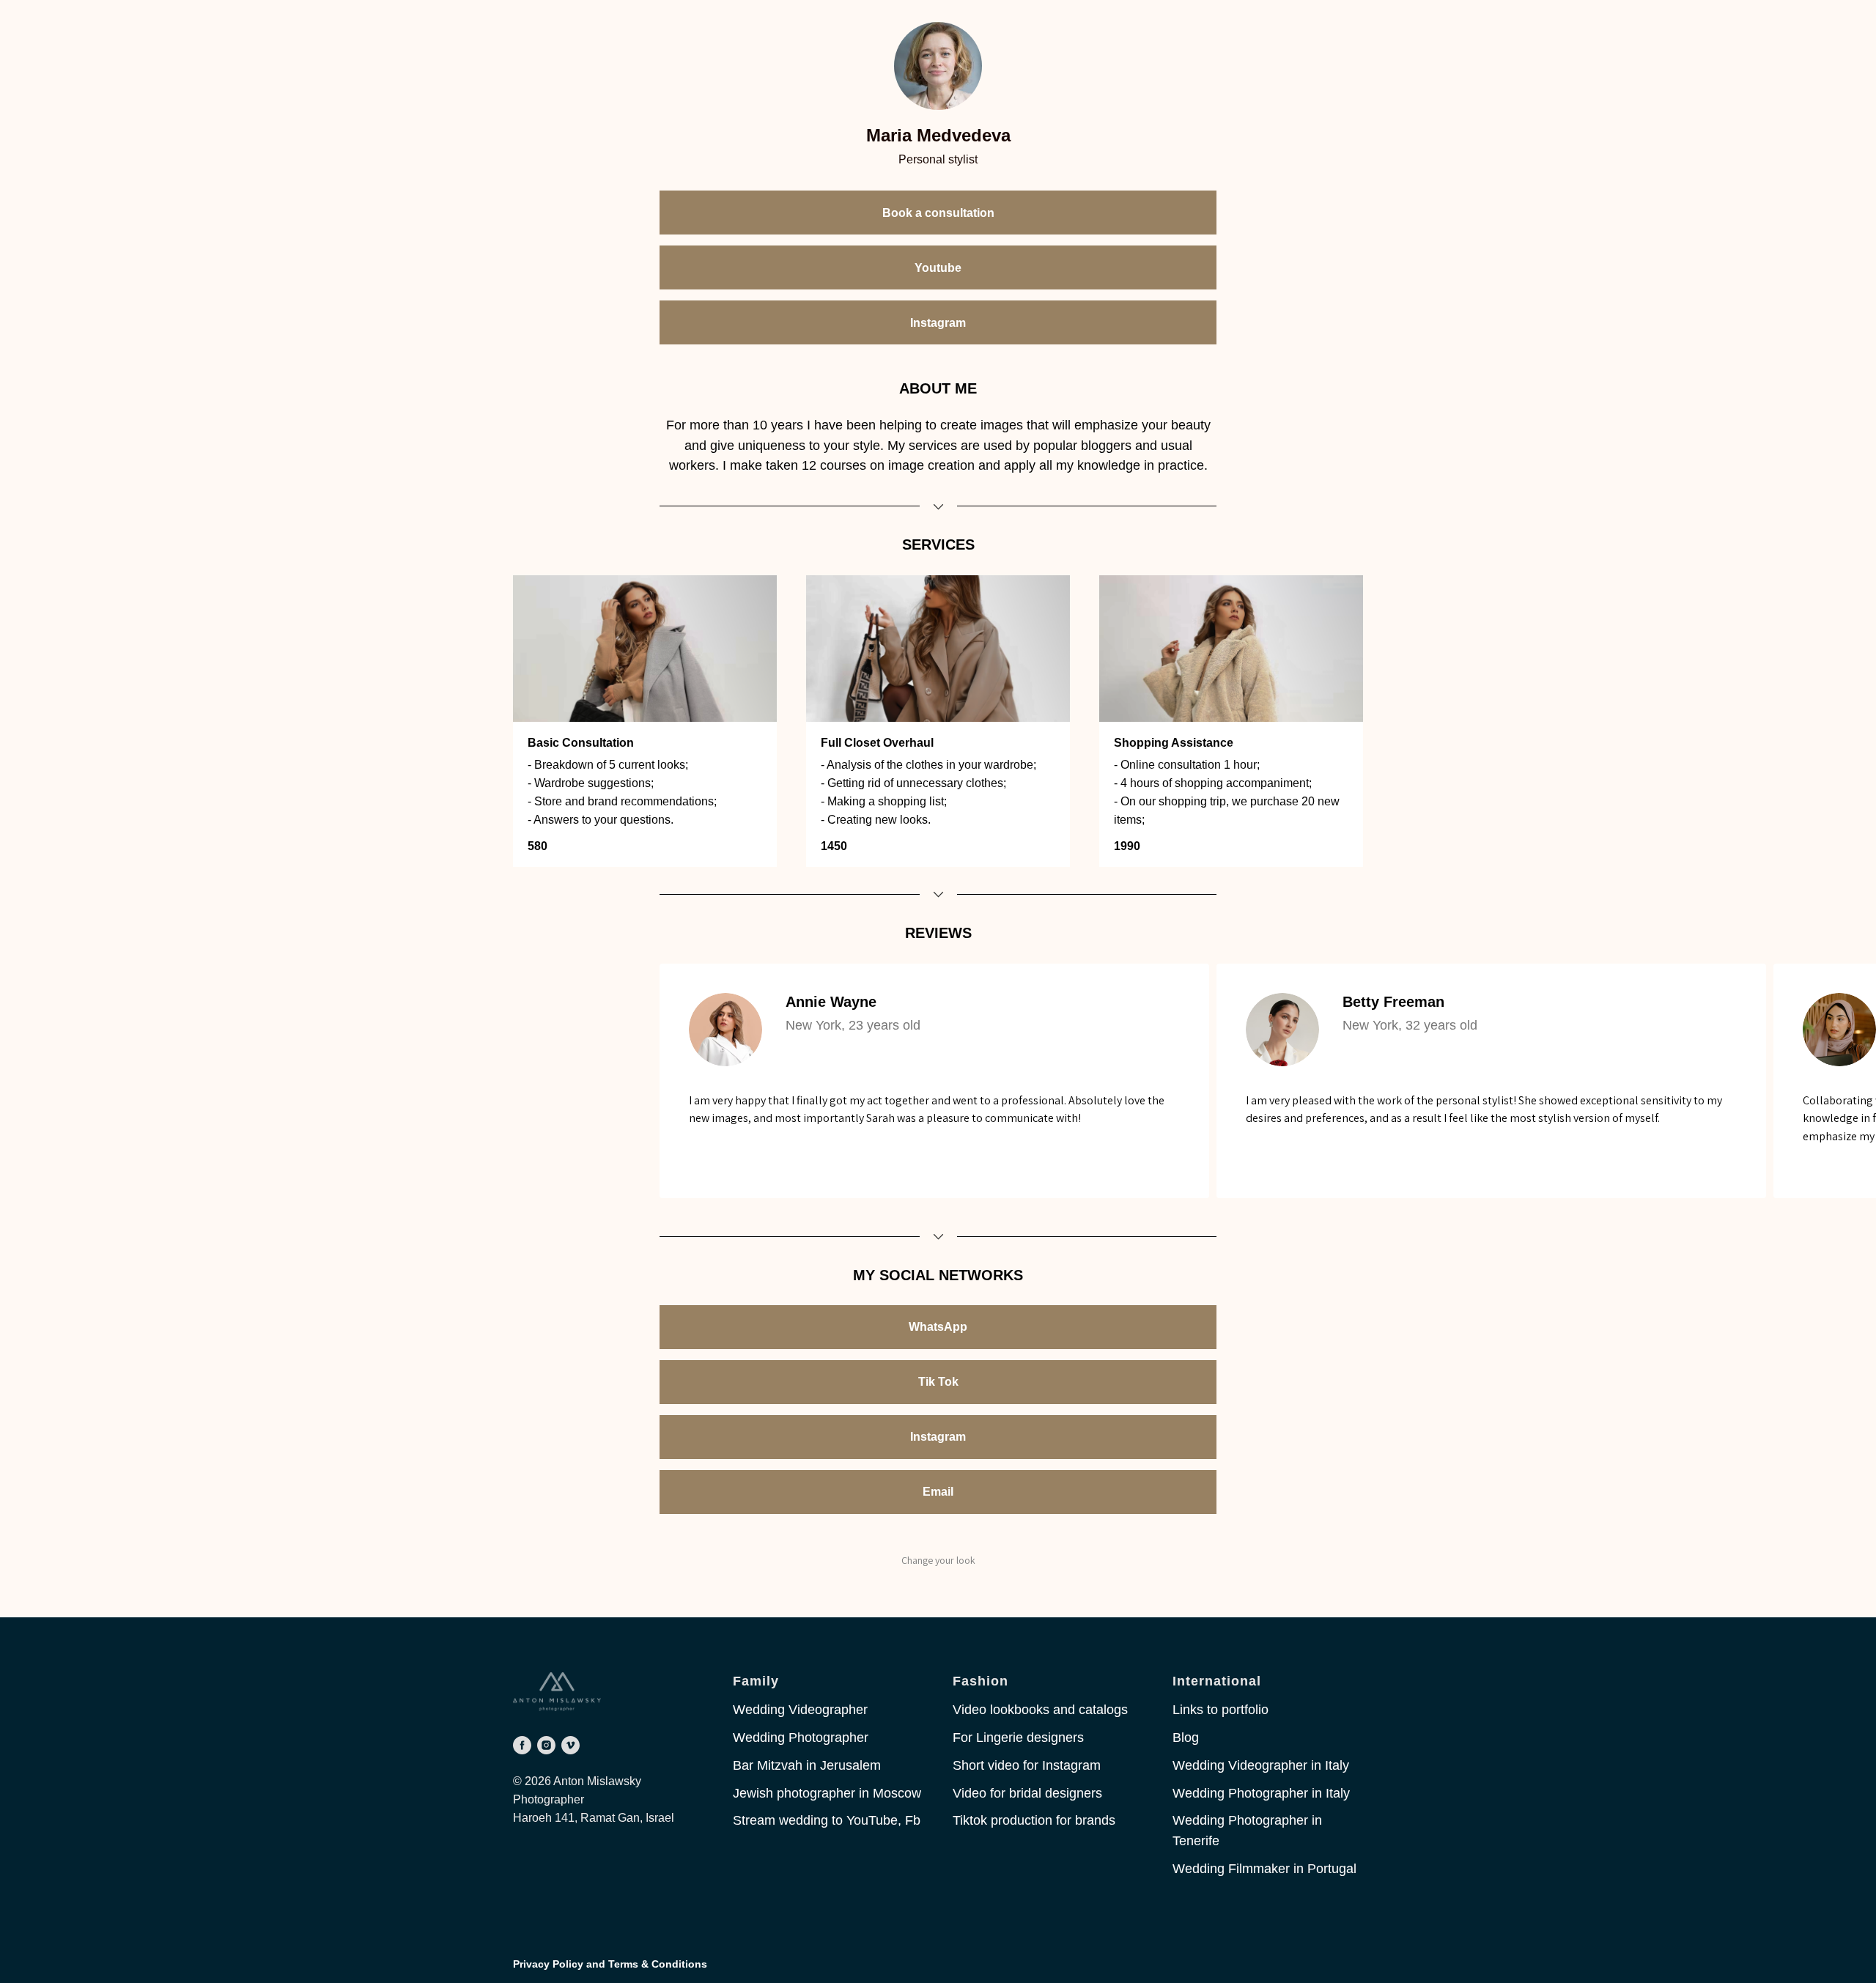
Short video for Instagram (1027, 1765)
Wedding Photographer (801, 1738)
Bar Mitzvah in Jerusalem (807, 1765)
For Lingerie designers (1018, 1738)
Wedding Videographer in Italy (1261, 1765)
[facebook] (522, 1745)
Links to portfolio (1220, 1710)
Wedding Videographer (800, 1710)
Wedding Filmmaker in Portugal (1264, 1869)
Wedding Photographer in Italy (1261, 1793)
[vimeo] (570, 1745)
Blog (1186, 1738)
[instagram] (546, 1745)
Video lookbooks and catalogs (1040, 1710)
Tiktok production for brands (1034, 1820)
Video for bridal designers (1027, 1793)
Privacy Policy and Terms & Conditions (610, 1964)
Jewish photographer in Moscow (827, 1793)
